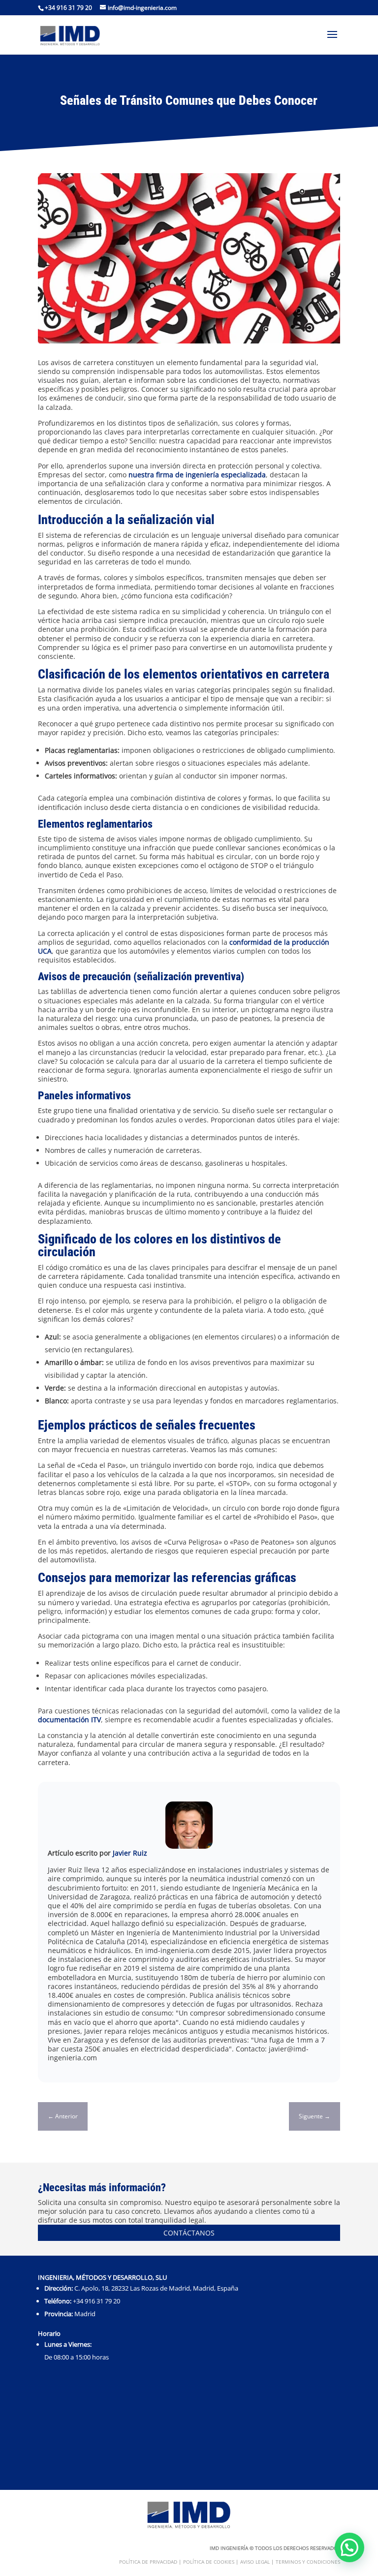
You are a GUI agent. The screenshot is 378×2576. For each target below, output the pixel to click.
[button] (349, 2547)
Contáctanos (189, 2233)
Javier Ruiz (130, 1853)
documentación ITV (69, 1720)
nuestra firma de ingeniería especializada (197, 475)
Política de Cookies (209, 2562)
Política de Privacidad (148, 2562)
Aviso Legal (255, 2562)
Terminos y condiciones (308, 2562)
